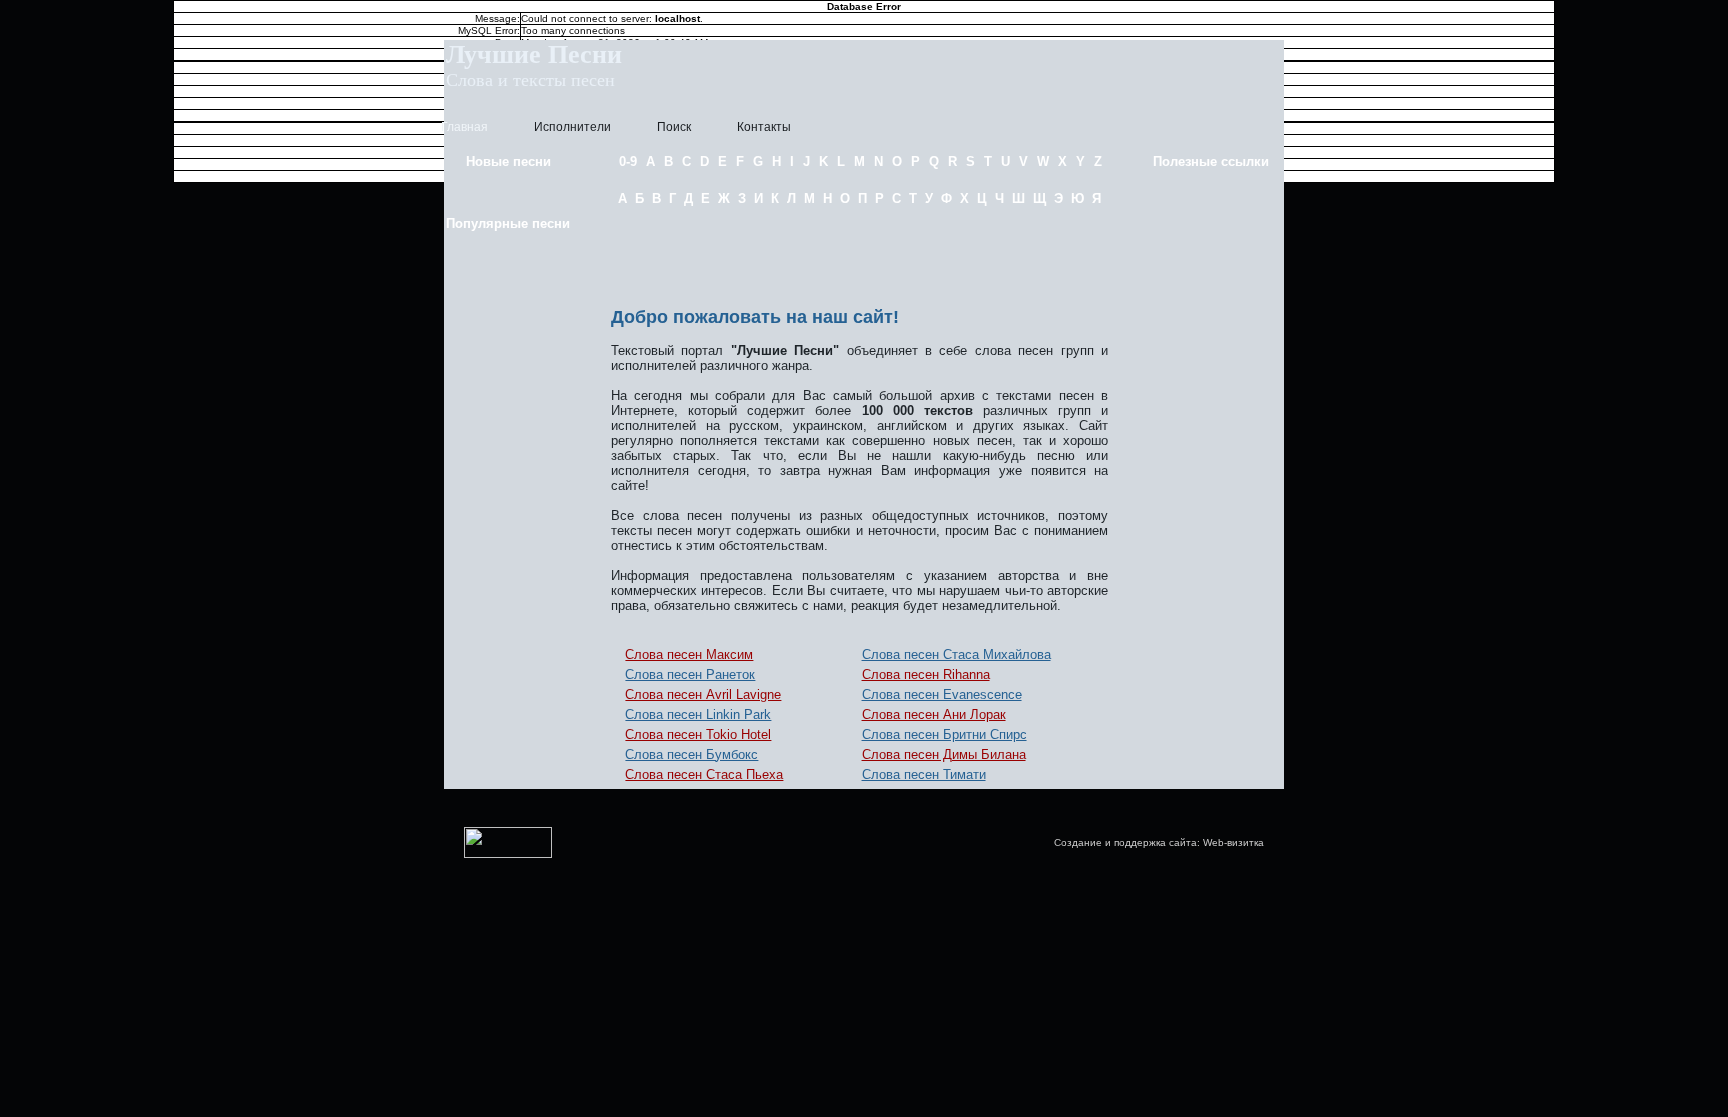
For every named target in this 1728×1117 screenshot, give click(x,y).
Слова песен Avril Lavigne (703, 694)
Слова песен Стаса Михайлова (956, 654)
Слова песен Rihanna (926, 674)
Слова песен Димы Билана (944, 754)
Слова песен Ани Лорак (934, 714)
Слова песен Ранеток (690, 674)
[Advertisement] (860, 253)
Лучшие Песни (534, 54)
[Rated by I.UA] (508, 854)
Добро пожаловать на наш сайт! (755, 317)
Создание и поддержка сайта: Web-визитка (1159, 842)
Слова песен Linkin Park (698, 714)
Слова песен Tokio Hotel (698, 734)
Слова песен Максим (689, 654)
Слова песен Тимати (924, 774)
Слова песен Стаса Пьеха (704, 774)
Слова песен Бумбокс (691, 754)
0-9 (628, 161)
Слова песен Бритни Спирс (944, 734)
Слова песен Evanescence (942, 694)
